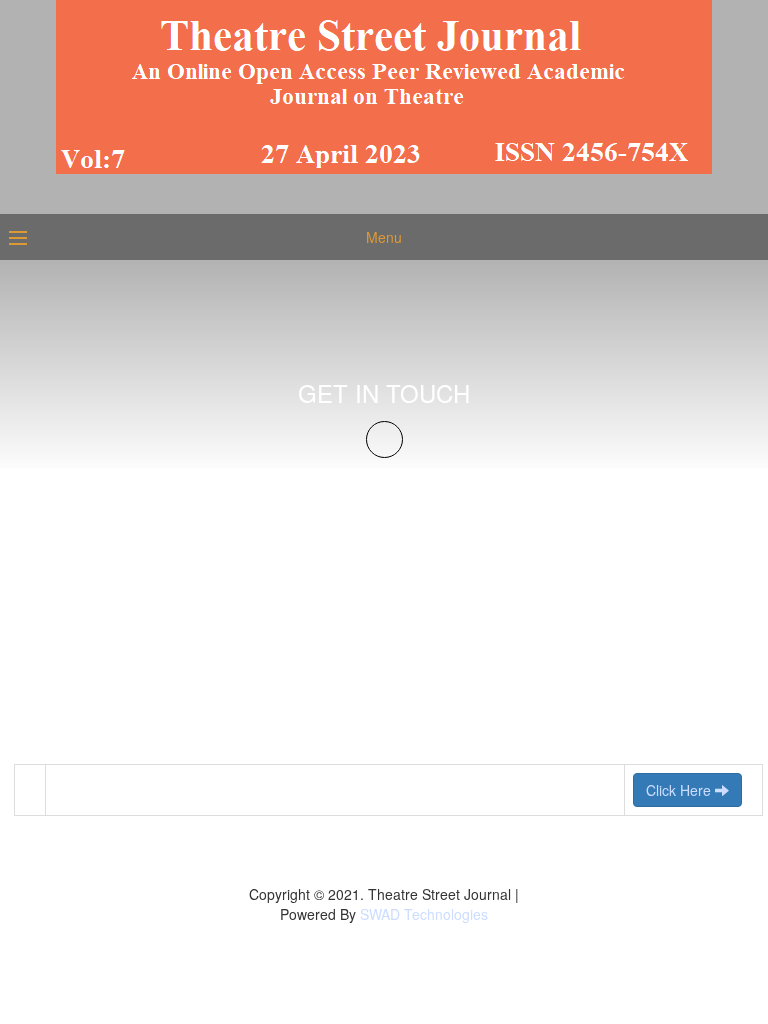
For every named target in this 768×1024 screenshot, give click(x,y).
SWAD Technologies (424, 914)
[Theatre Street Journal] (384, 85)
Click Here (680, 790)
